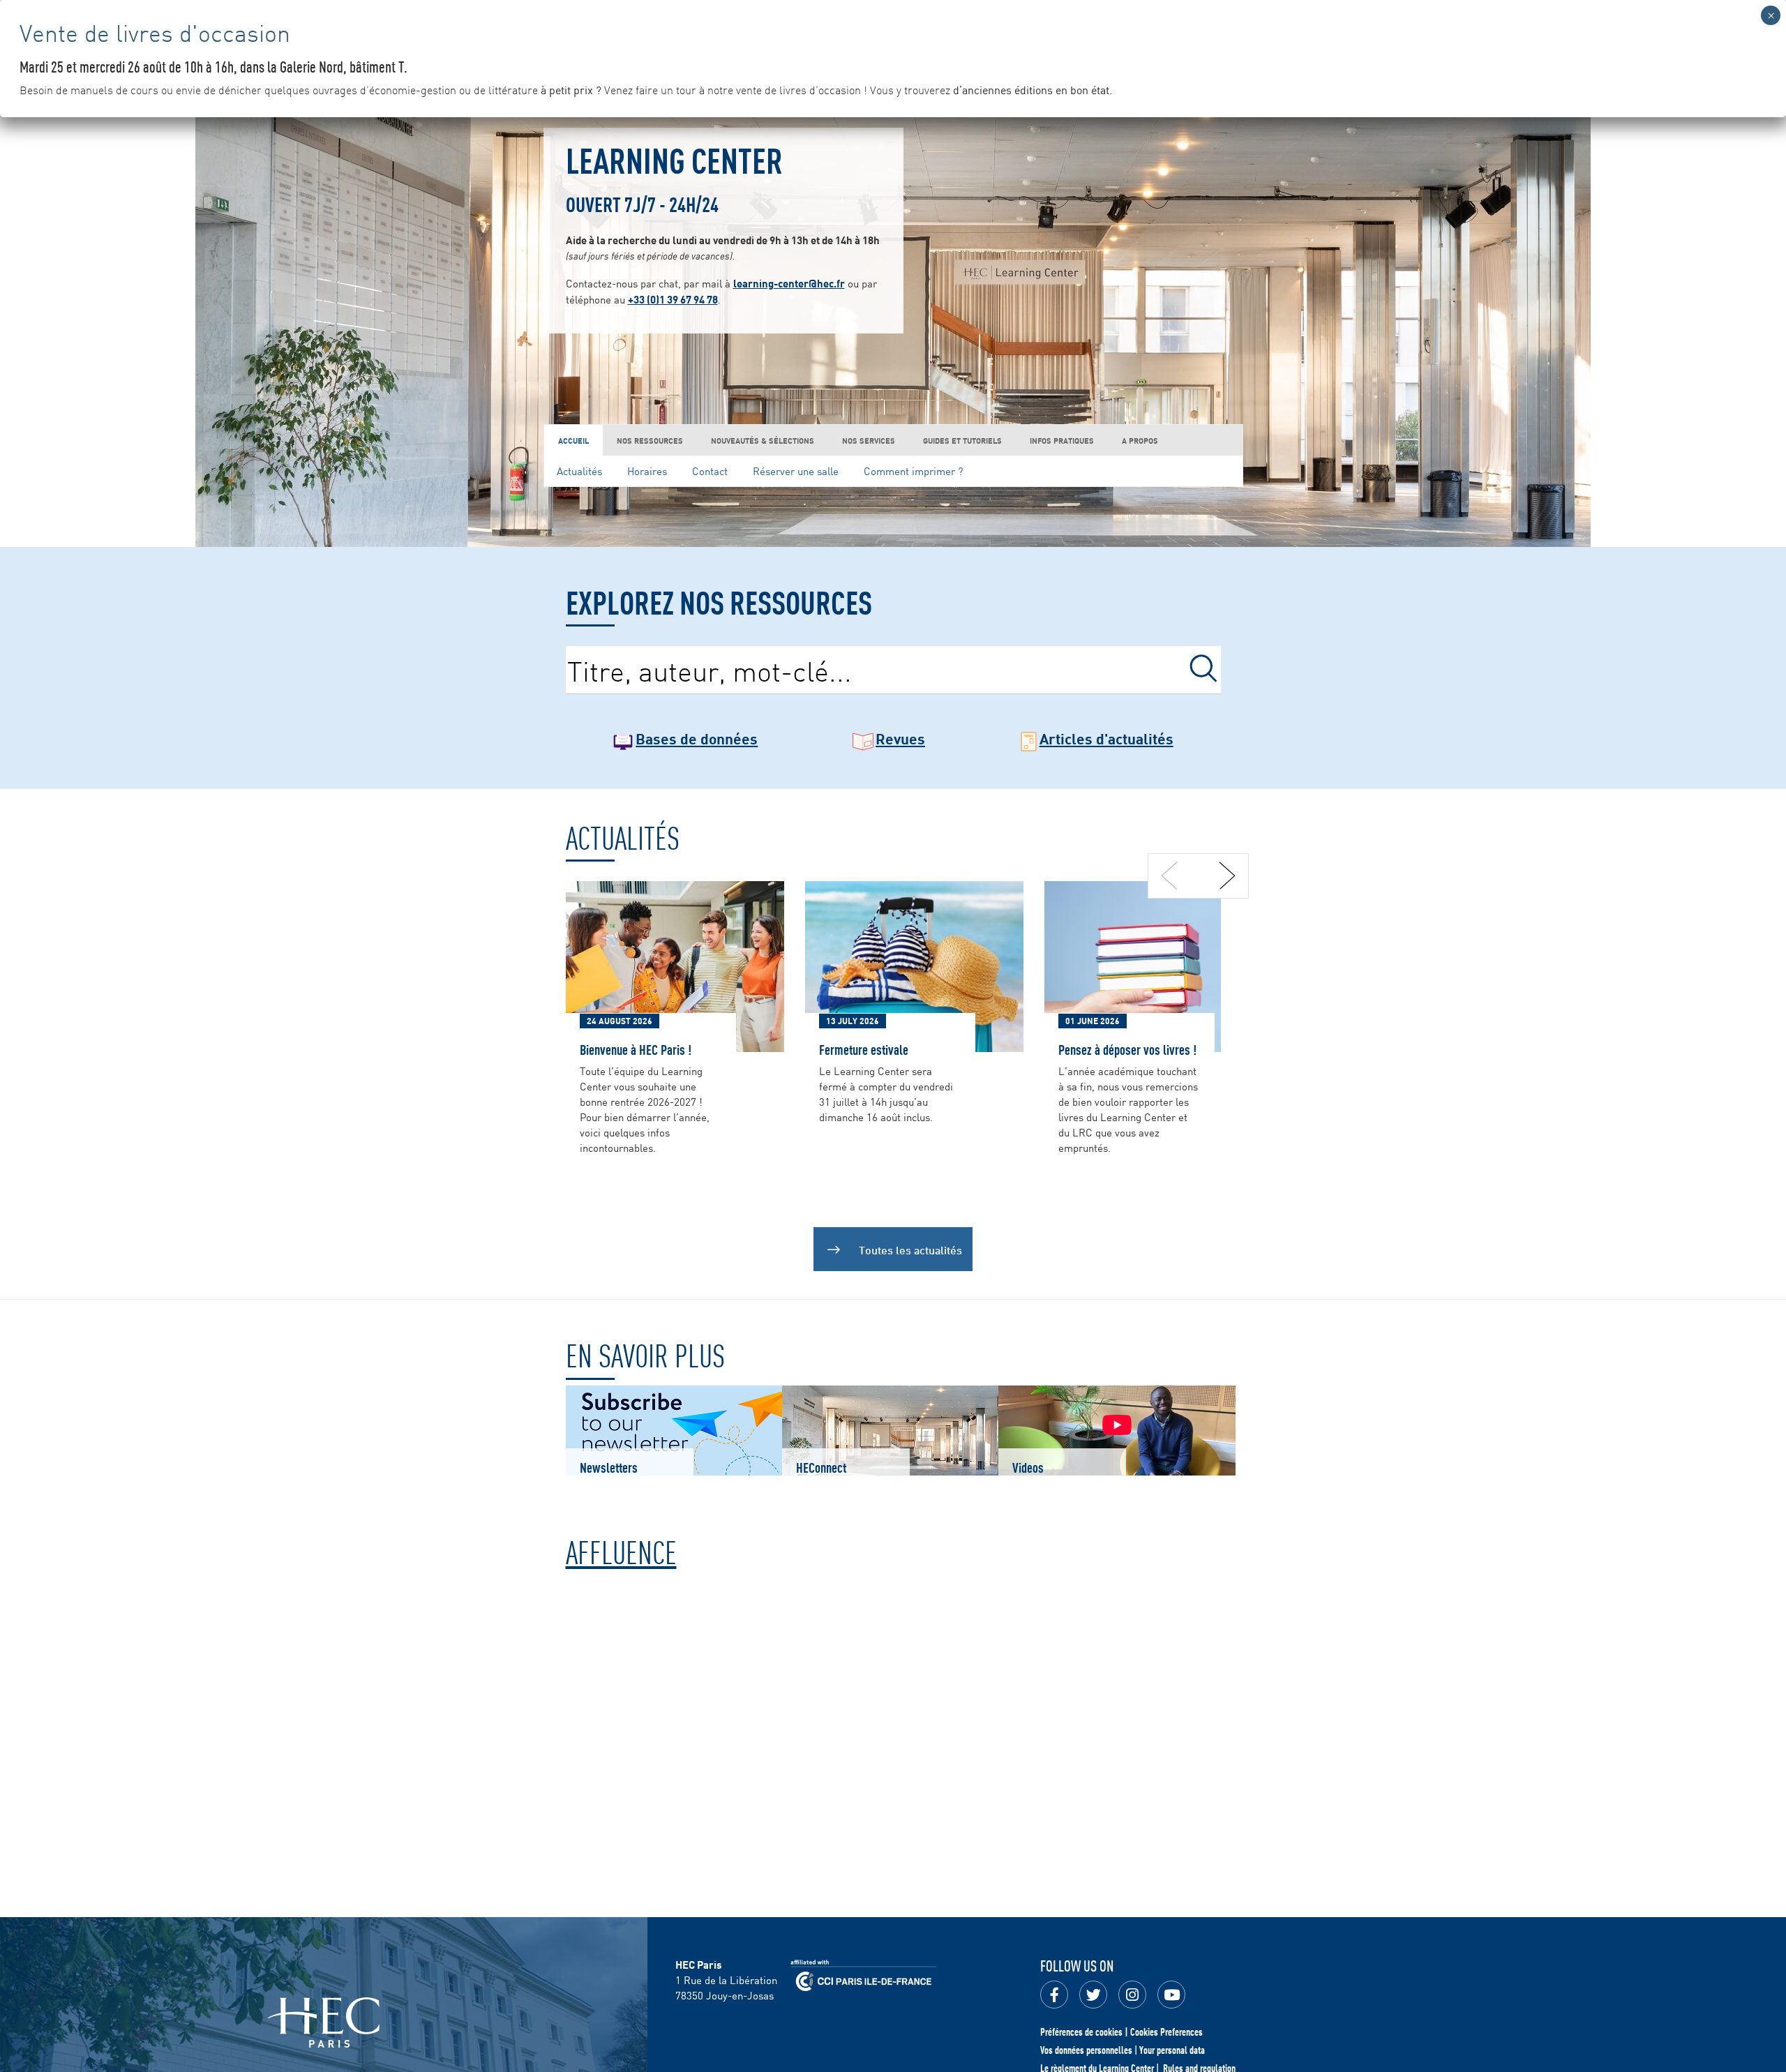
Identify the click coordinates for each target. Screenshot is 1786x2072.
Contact (710, 471)
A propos (1140, 440)
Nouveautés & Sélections (763, 440)
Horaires (647, 471)
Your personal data (1172, 2050)
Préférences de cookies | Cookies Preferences (1121, 2032)
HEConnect (821, 1467)
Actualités (579, 471)
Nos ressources (650, 440)
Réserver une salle (796, 471)
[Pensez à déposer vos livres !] (1154, 965)
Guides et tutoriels (962, 440)
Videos (1028, 1467)
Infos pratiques (1062, 440)
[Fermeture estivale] (914, 965)
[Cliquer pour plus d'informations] (893, 1761)
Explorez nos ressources (719, 601)
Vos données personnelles (1086, 2050)
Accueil (573, 440)
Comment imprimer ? (913, 471)
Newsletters (609, 1467)
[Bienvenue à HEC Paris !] (675, 965)
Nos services (869, 440)
